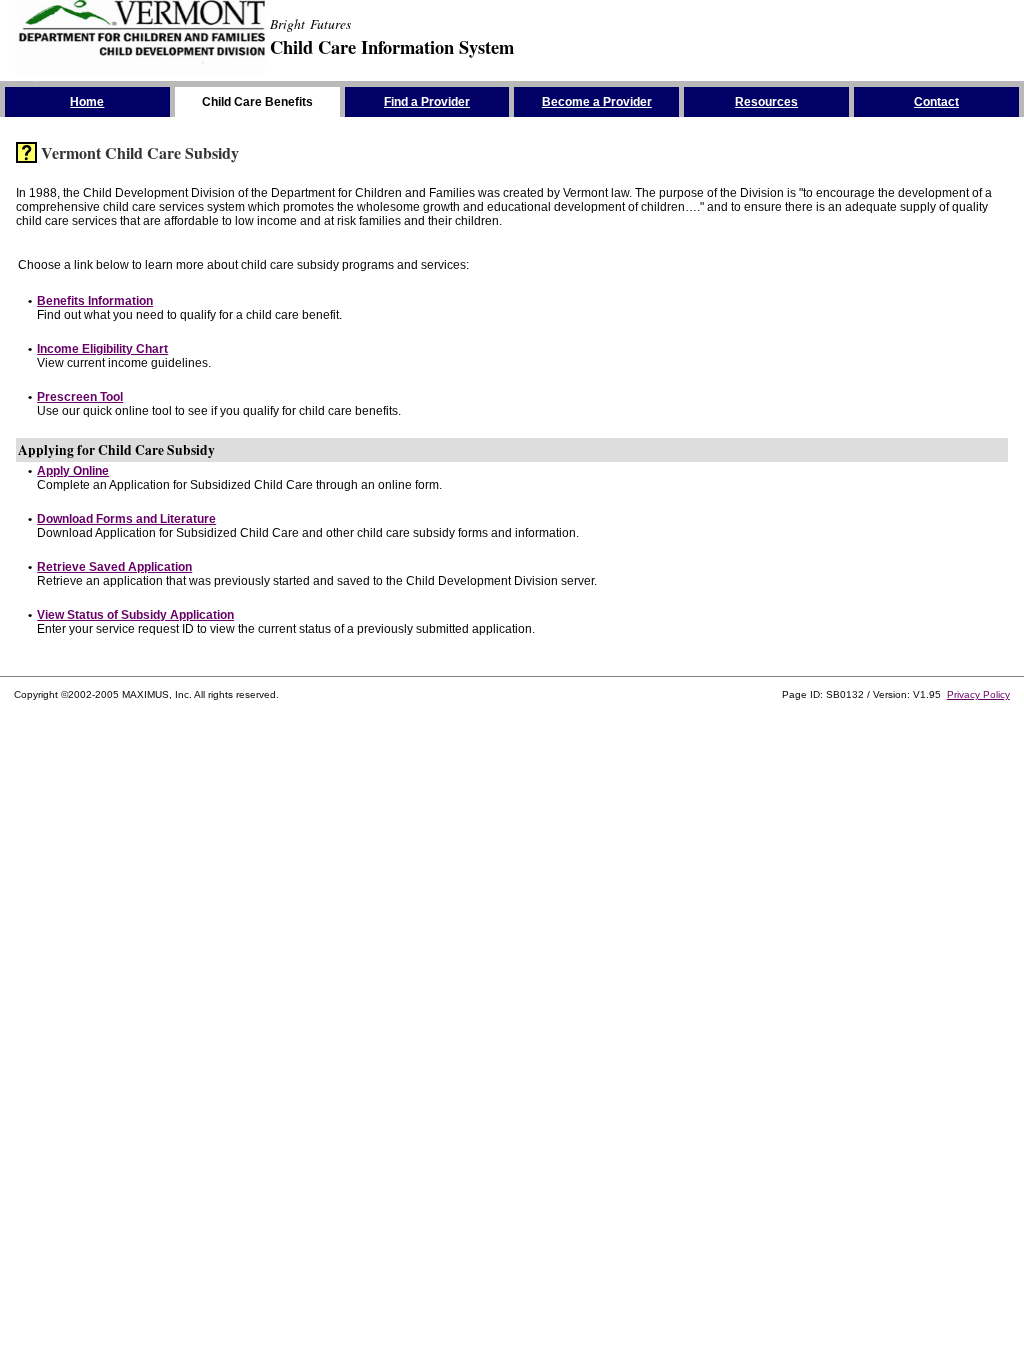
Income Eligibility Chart (102, 349)
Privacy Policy (978, 694)
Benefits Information (95, 301)
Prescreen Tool (80, 397)
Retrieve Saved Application (114, 567)
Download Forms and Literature (126, 519)
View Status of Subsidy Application (135, 615)
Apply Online (73, 471)
